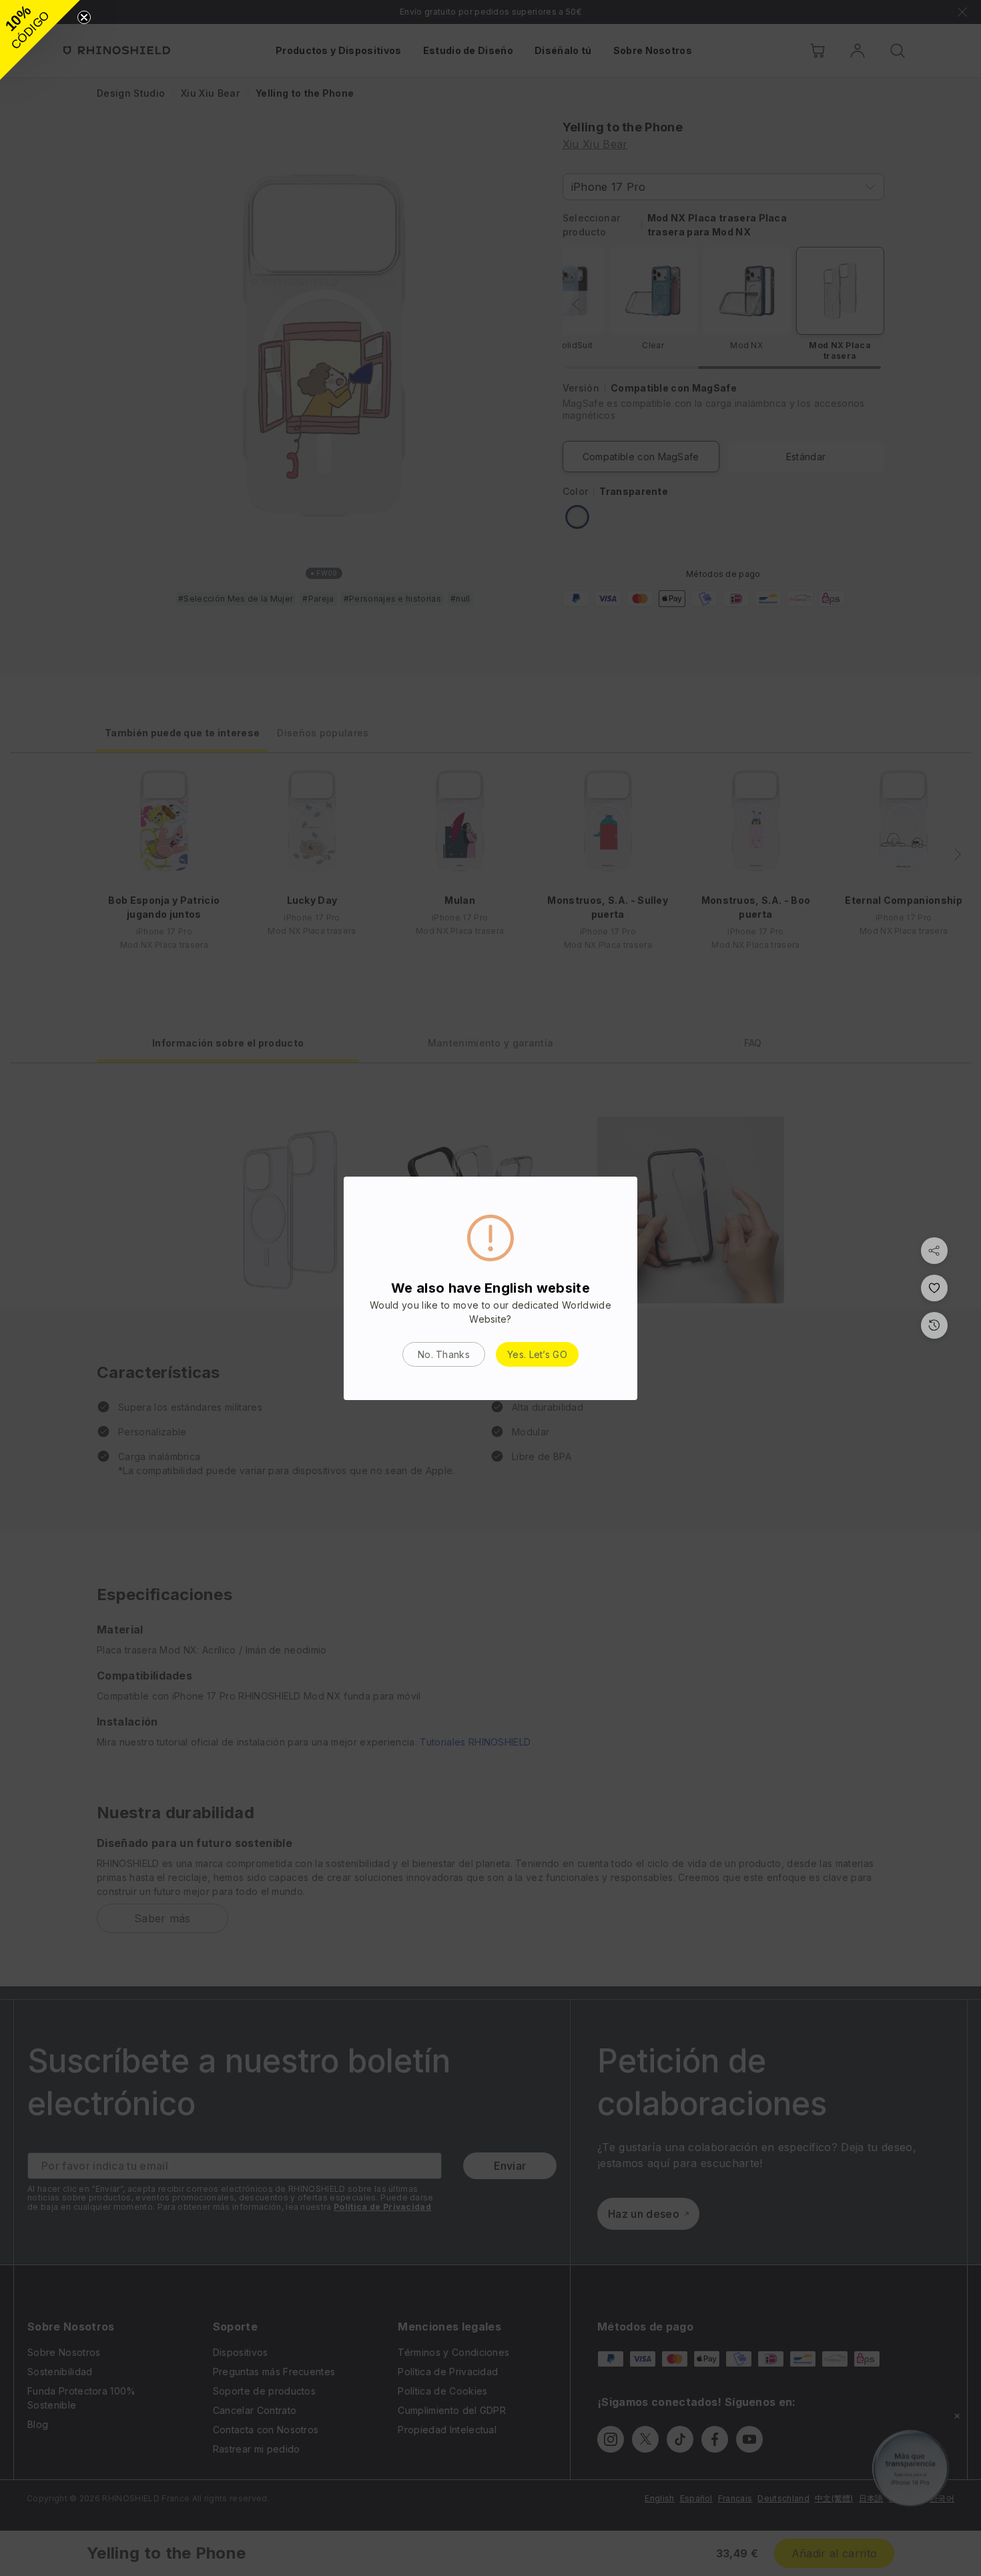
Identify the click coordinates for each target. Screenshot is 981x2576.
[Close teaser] (84, 17)
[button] (40, 40)
